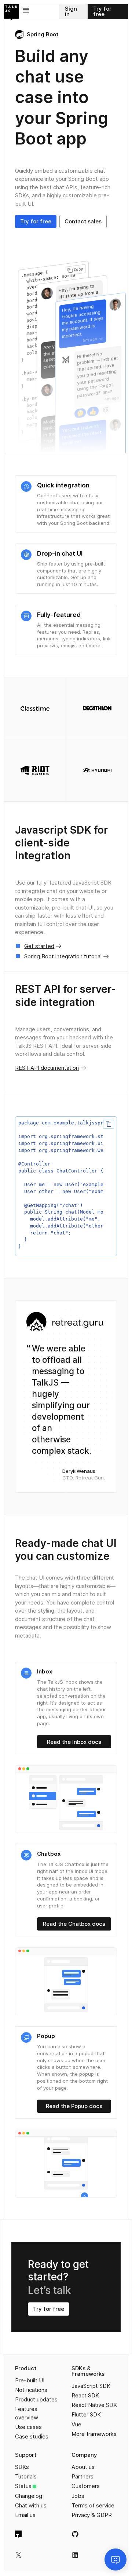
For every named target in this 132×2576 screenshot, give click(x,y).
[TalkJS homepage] (11, 12)
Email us (25, 2515)
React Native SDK (94, 2405)
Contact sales (83, 221)
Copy (79, 269)
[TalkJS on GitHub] (75, 2534)
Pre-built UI (30, 2380)
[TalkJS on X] (19, 2555)
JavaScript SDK (91, 2386)
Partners (82, 2476)
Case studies (32, 2436)
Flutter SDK (86, 2414)
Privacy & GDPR (92, 2515)
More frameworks (94, 2434)
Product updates (36, 2399)
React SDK (85, 2395)
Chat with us (31, 2505)
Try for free (102, 11)
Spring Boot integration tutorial (63, 956)
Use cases (28, 2427)
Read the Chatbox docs (74, 1924)
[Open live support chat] (115, 2559)
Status (23, 2486)
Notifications (31, 2390)
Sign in (71, 11)
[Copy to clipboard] (108, 1124)
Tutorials (26, 2476)
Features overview (27, 2413)
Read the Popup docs (74, 2106)
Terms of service (93, 2505)
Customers (86, 2486)
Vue (76, 2424)
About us (83, 2467)
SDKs (22, 2467)
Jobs (78, 2496)
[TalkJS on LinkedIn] (75, 2555)
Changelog (29, 2496)
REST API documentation (47, 1068)
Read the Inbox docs (74, 1742)
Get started (39, 946)
